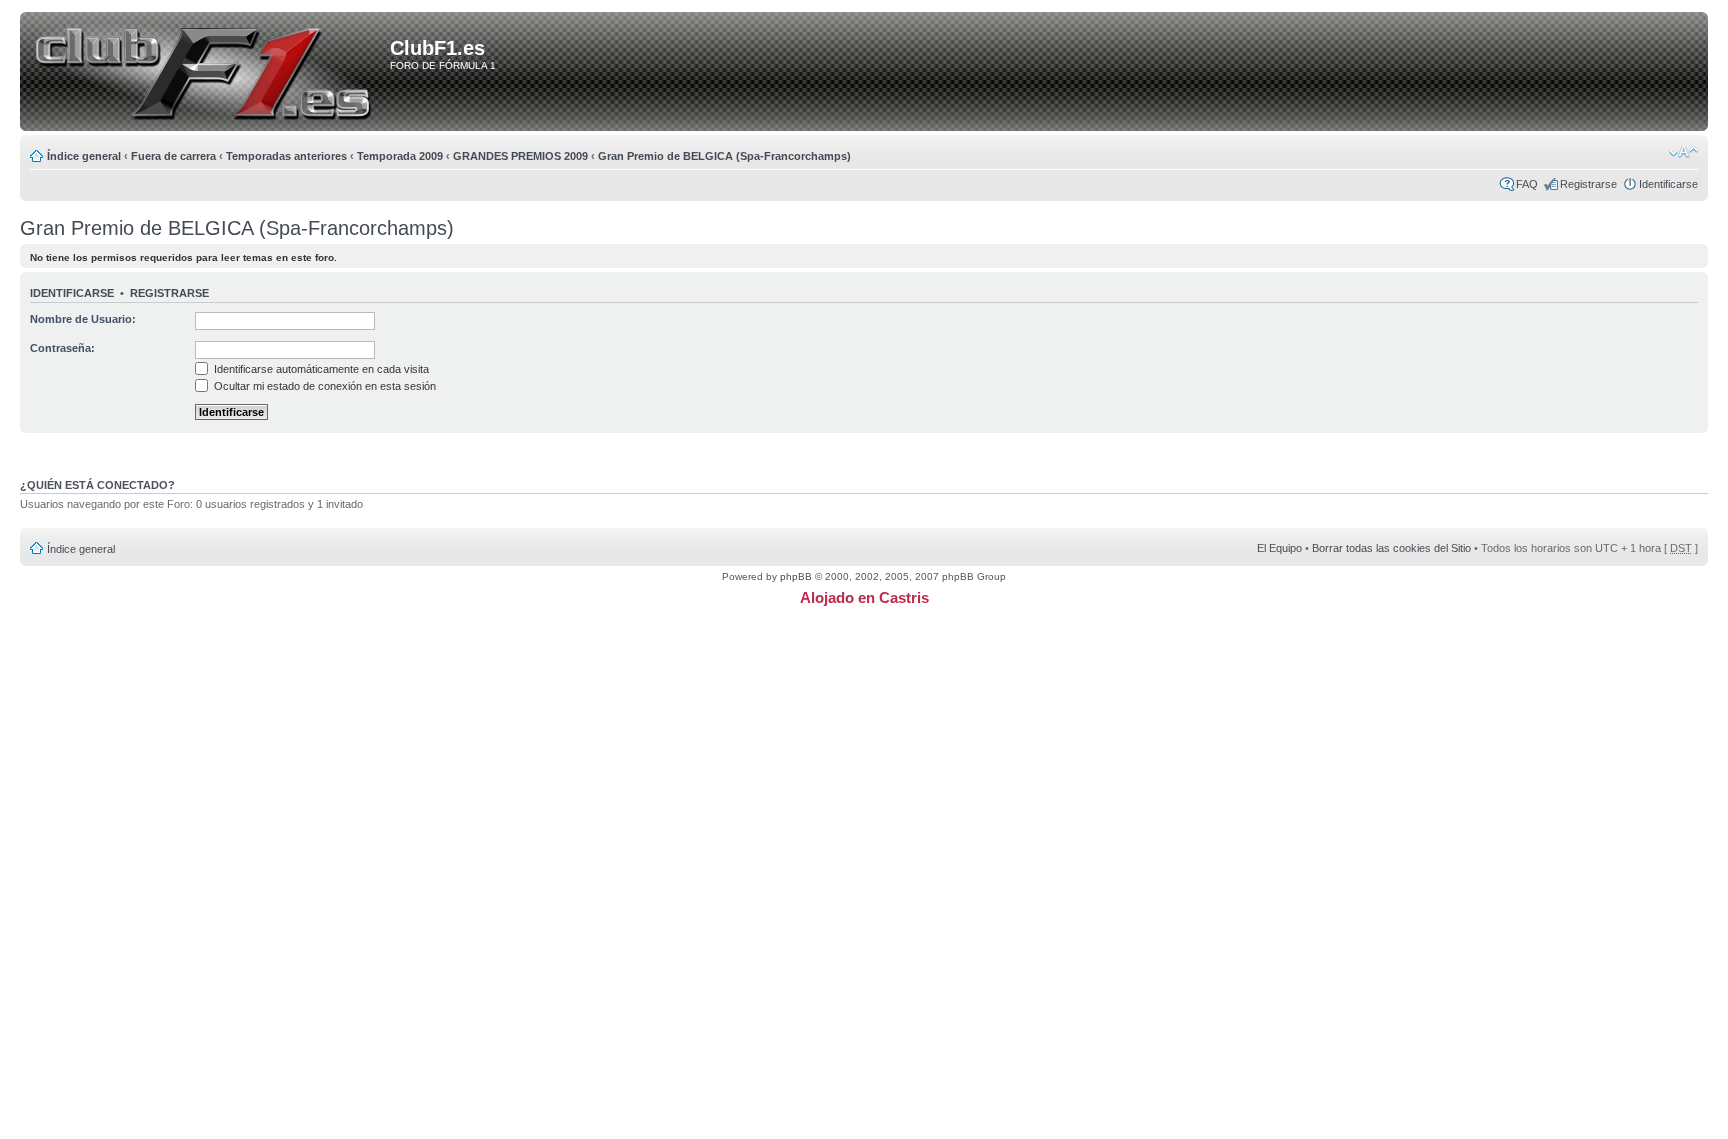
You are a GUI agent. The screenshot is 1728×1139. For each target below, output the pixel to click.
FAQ (1527, 184)
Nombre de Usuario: (83, 319)
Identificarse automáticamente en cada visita (320, 369)
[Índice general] (208, 73)
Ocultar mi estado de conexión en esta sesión (323, 386)
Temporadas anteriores (286, 156)
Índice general (84, 156)
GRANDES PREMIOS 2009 (520, 156)
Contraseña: (62, 348)
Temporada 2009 (400, 156)
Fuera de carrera (173, 156)
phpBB (796, 576)
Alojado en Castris (864, 597)
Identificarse (1668, 184)
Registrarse (1588, 184)
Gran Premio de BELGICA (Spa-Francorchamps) (724, 156)
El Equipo (1279, 548)
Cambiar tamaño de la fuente (1683, 152)
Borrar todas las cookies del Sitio (1391, 548)
